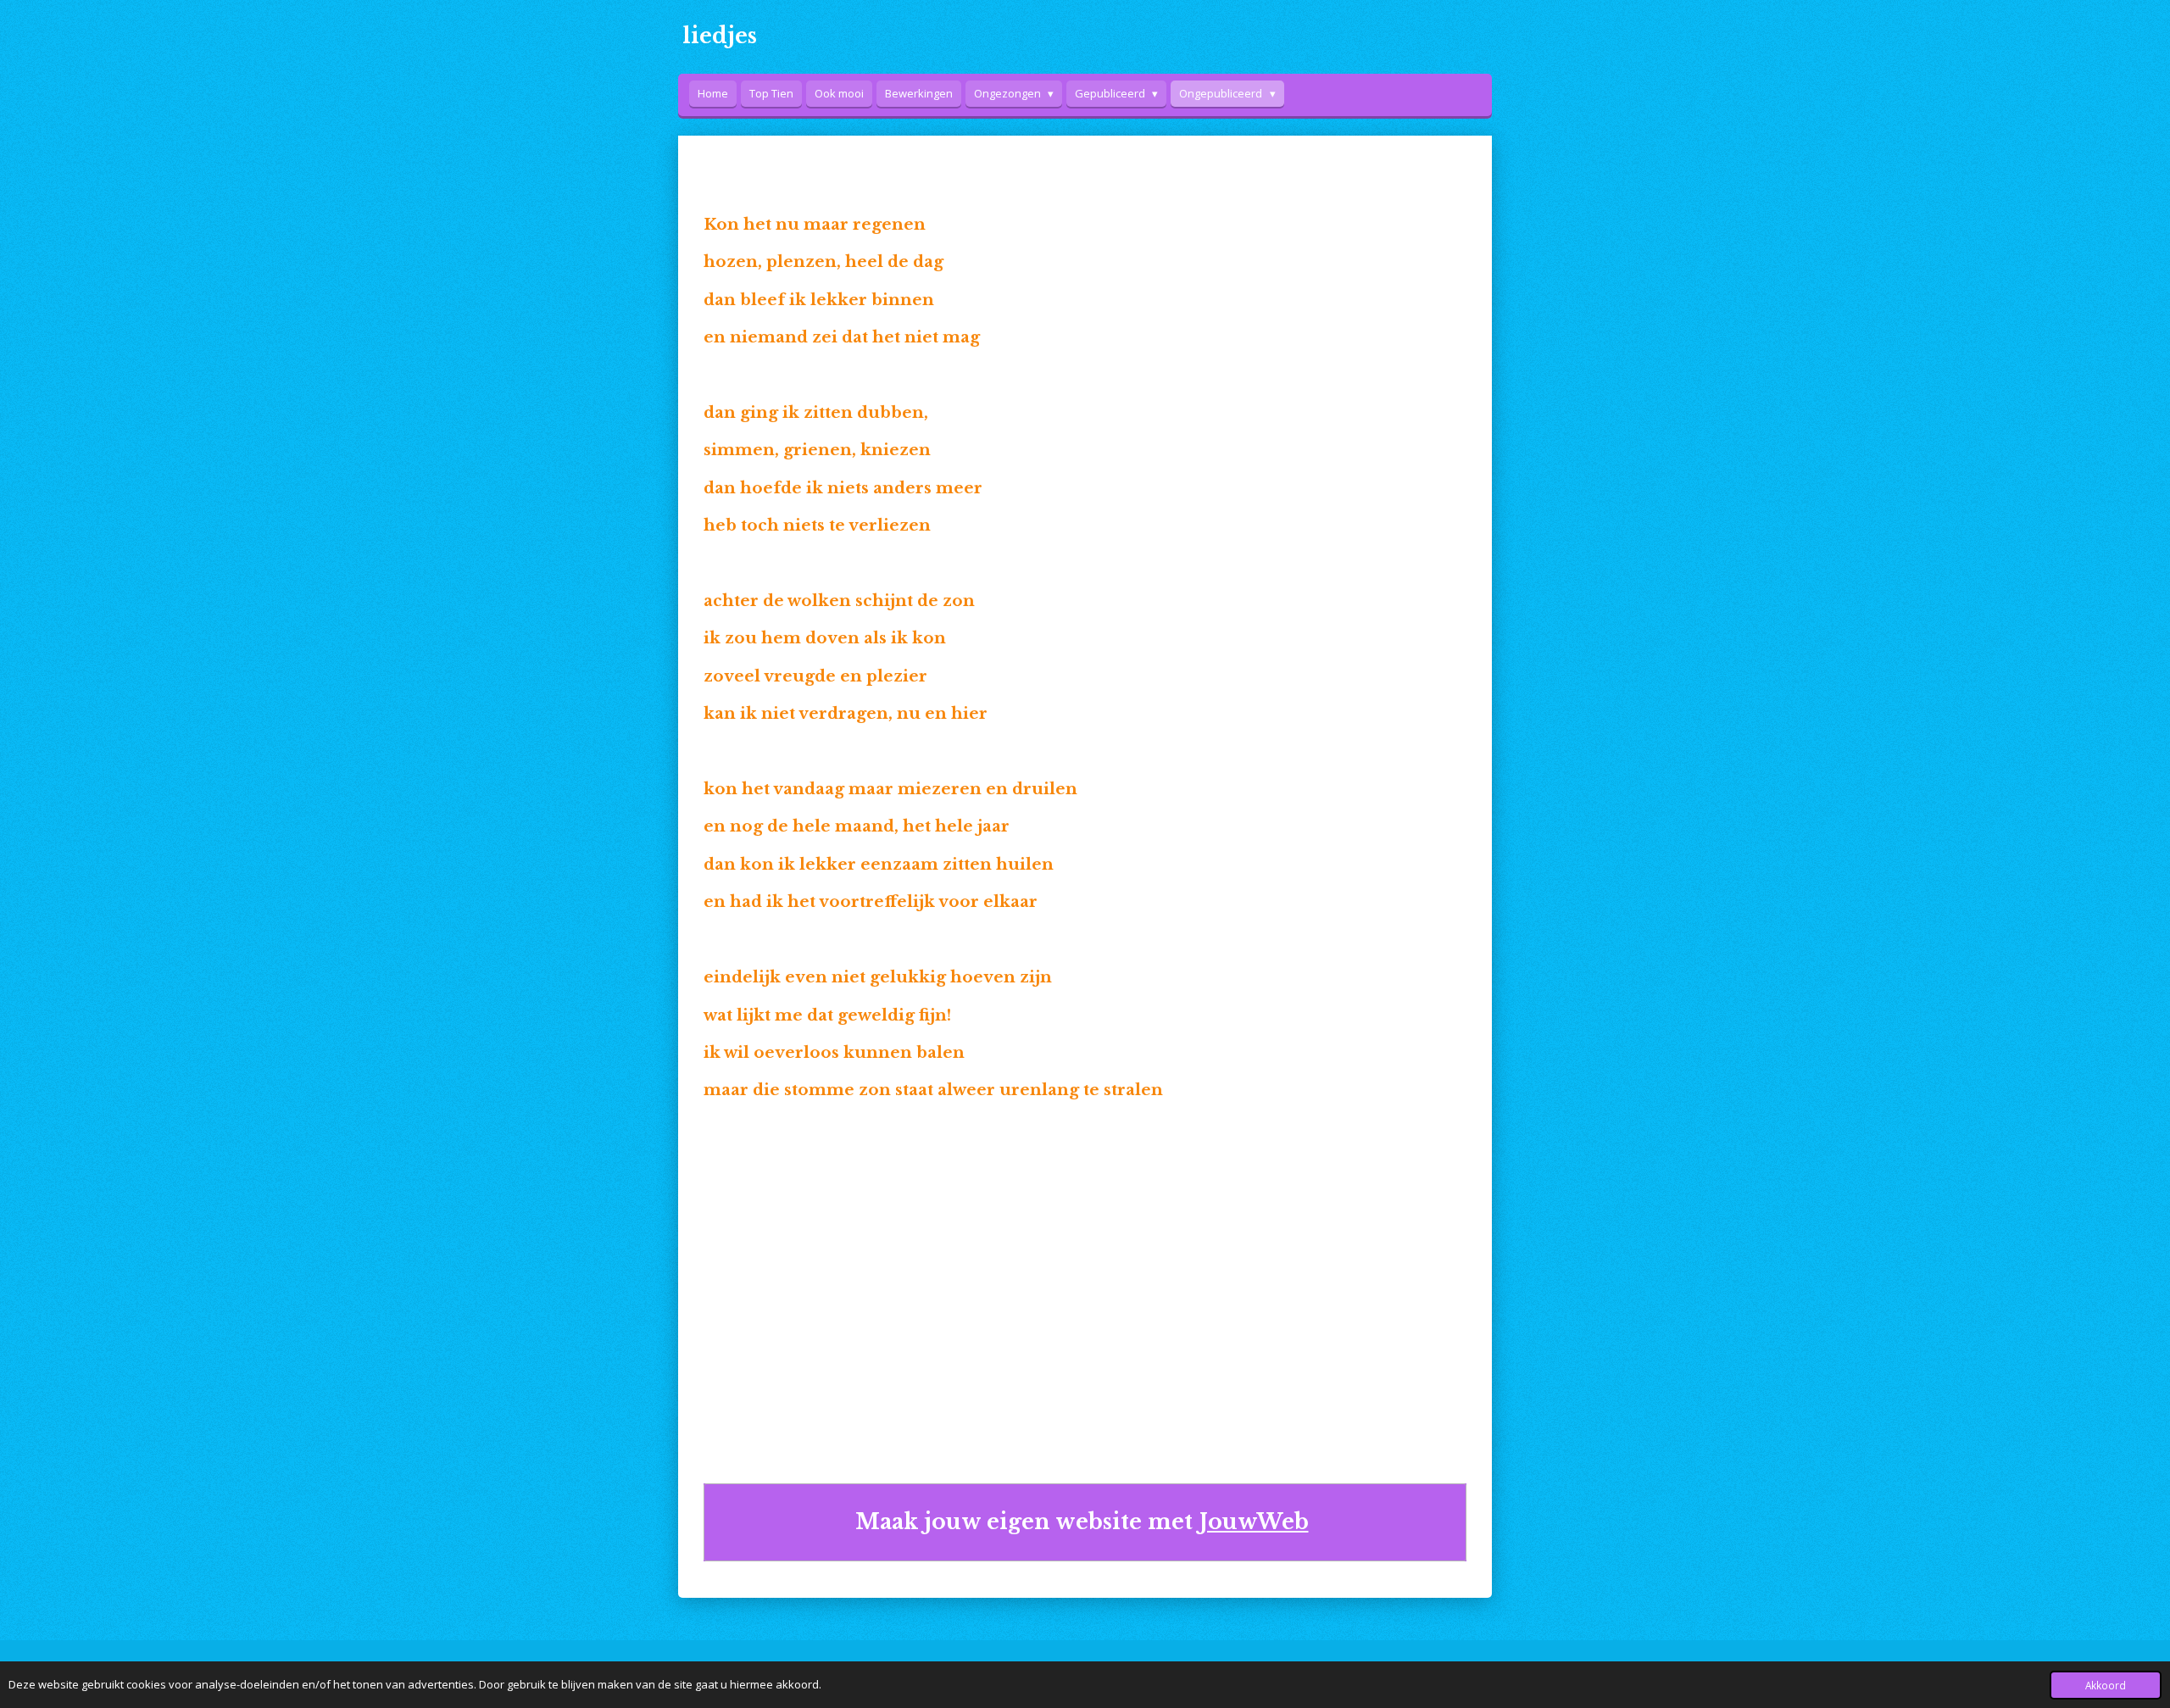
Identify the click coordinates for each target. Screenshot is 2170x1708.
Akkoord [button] (2106, 1685)
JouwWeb (1254, 1522)
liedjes (720, 36)
